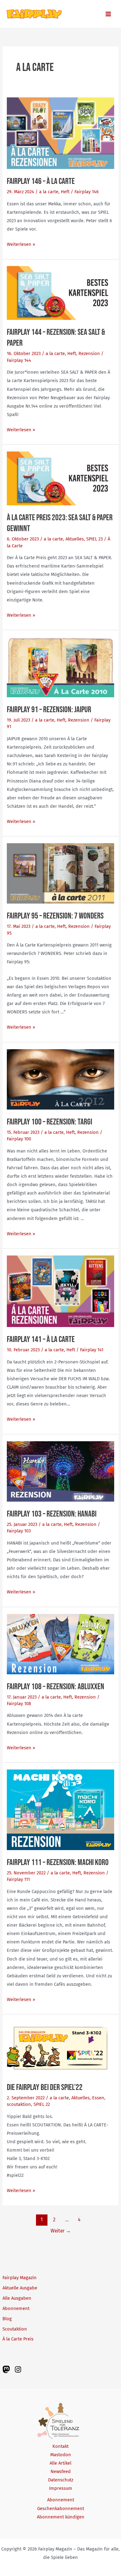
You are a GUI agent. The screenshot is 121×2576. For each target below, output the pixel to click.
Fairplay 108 (19, 1704)
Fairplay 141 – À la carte (41, 1339)
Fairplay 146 (87, 192)
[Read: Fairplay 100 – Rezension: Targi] (60, 1079)
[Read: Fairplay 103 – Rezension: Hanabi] (60, 1471)
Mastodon (61, 2455)
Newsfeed (61, 2471)
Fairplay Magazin (20, 2278)
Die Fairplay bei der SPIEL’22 (45, 2087)
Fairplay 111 (18, 1879)
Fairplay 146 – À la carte (41, 181)
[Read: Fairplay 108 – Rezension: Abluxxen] (60, 1643)
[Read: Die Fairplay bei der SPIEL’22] (60, 2048)
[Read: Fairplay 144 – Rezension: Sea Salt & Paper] (60, 293)
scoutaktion (19, 2104)
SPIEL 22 (42, 2104)
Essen (98, 2098)
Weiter (61, 2231)
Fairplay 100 (19, 1139)
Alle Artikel (60, 2463)
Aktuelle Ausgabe (20, 2288)
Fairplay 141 (92, 1350)
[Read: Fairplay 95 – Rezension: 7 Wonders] (60, 873)
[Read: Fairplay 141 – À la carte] (60, 1291)
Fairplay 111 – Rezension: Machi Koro (58, 1862)
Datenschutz (61, 2480)
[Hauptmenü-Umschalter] (108, 14)
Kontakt (60, 2446)
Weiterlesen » (21, 245)
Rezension (89, 353)
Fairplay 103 (19, 1531)
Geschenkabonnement (61, 2508)
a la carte (49, 192)
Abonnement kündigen (61, 2517)
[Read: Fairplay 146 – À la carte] (60, 133)
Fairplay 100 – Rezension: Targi (49, 1122)
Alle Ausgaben (17, 2298)
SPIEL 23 (94, 539)
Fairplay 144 (19, 360)
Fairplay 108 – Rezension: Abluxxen (56, 1687)
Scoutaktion (15, 2329)
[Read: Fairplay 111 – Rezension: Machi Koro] (60, 1809)
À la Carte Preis (18, 2339)
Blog (7, 2319)
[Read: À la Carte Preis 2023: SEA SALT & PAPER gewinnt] (60, 478)
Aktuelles (75, 539)
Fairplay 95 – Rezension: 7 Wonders (55, 916)
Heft (65, 192)
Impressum (61, 2488)
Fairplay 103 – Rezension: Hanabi (52, 1514)
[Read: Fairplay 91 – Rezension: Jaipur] (60, 667)
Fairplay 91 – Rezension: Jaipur (49, 710)
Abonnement (16, 2308)
